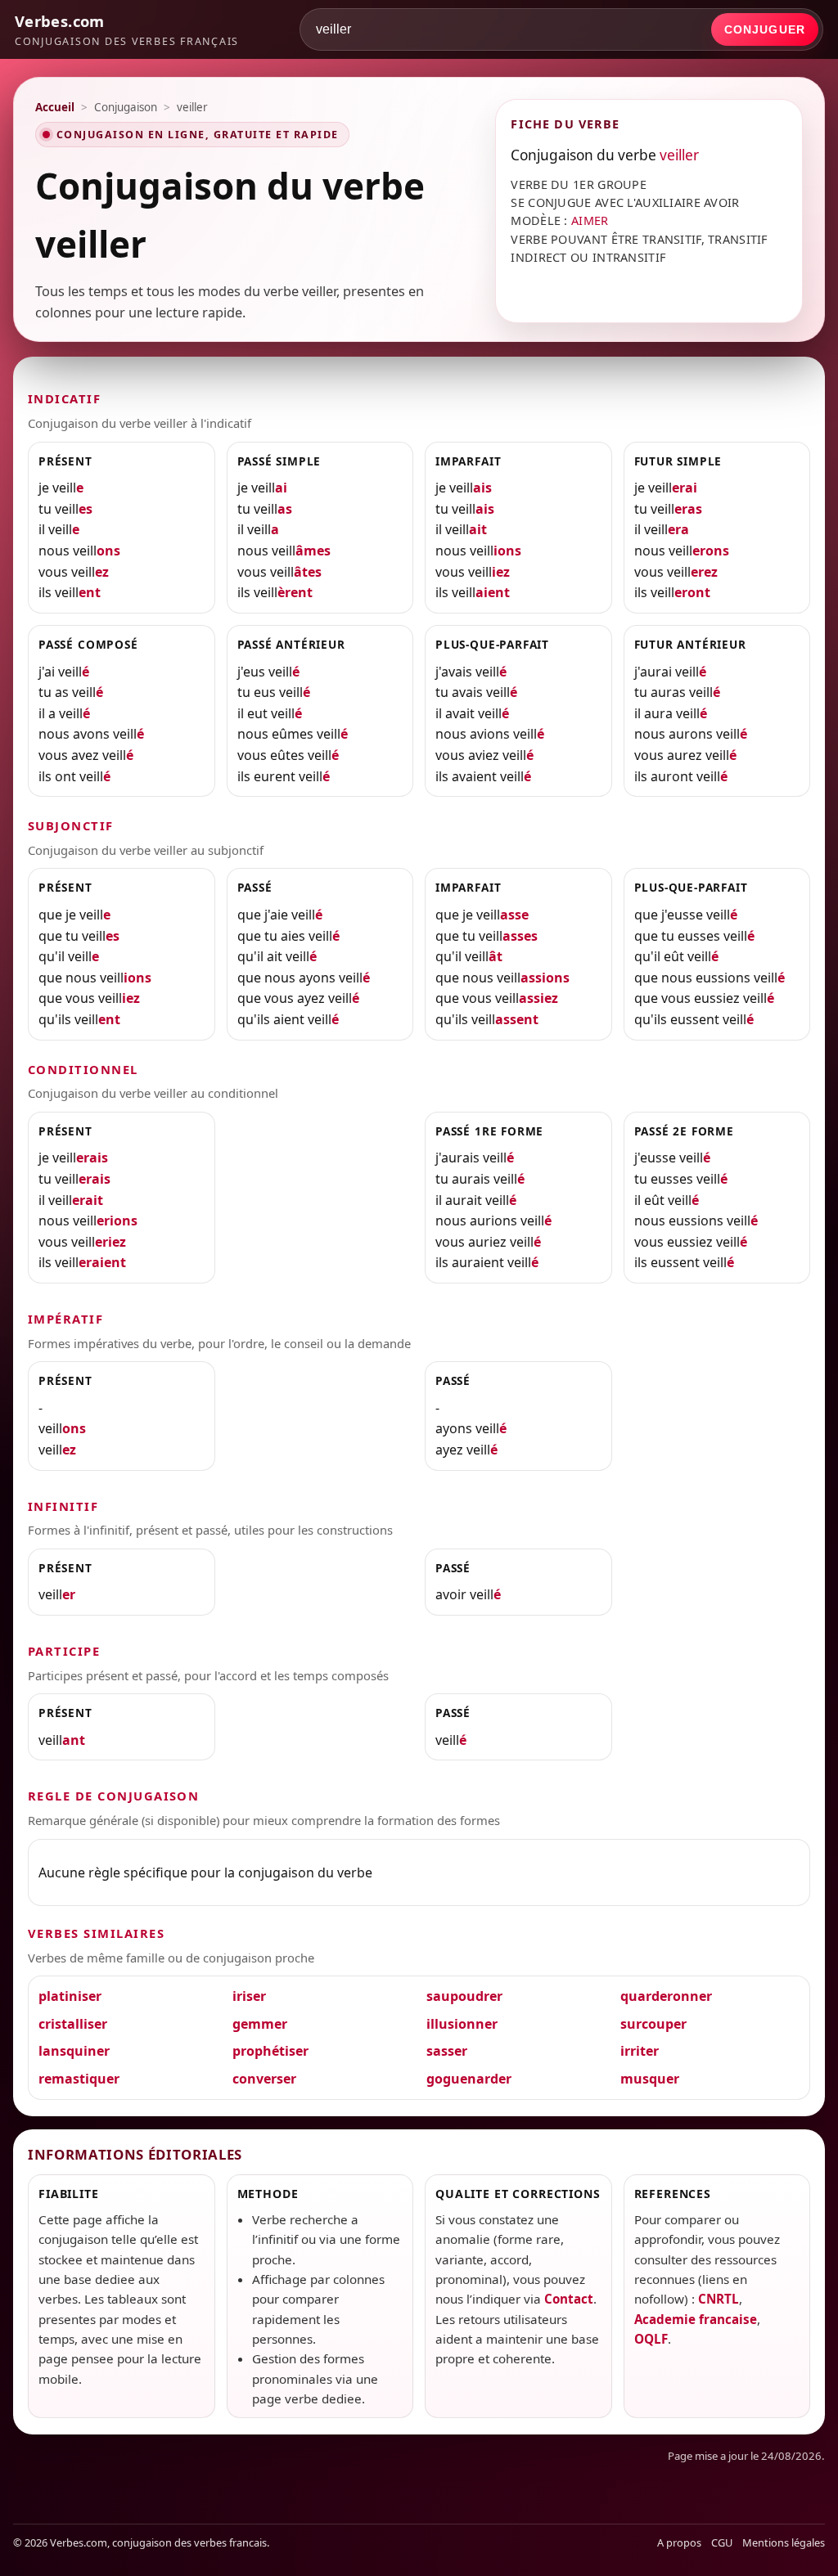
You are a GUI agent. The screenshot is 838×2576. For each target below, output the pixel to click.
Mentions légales (784, 2542)
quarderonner (666, 1996)
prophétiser (270, 2051)
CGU (722, 2542)
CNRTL (719, 2299)
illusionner (462, 2024)
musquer (650, 2079)
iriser (249, 1996)
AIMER (590, 220)
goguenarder (469, 2079)
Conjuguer (765, 29)
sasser (447, 2051)
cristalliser (73, 2024)
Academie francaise (696, 2319)
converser (264, 2079)
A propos (679, 2542)
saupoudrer (464, 1996)
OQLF (651, 2339)
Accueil (55, 107)
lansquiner (74, 2051)
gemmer (260, 2024)
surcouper (653, 2024)
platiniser (70, 1996)
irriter (640, 2051)
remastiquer (79, 2079)
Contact (569, 2299)
